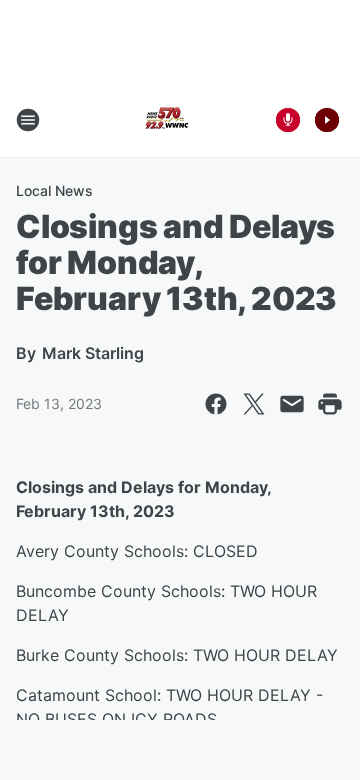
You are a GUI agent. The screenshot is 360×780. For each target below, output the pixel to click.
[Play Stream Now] (327, 120)
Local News (54, 190)
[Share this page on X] (254, 404)
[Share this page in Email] (292, 404)
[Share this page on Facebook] (216, 404)
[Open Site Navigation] (28, 120)
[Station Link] (166, 120)
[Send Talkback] (288, 120)
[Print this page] (330, 404)
